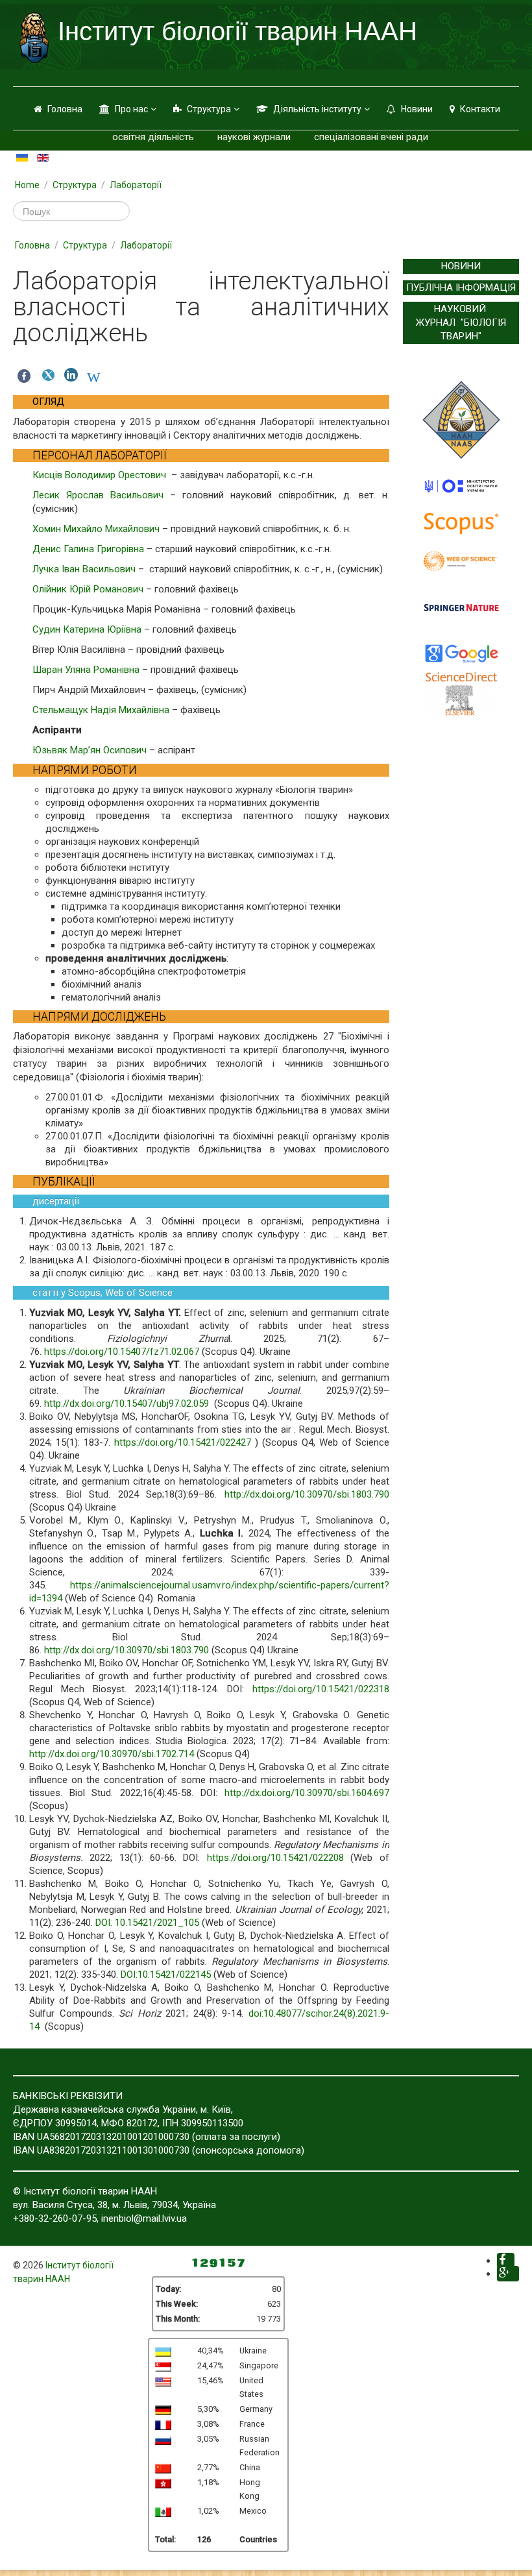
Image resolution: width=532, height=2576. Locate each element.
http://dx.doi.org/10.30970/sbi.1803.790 (307, 1494)
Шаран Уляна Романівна (86, 670)
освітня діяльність (153, 137)
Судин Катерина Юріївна (87, 629)
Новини (417, 109)
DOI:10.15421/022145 (166, 1975)
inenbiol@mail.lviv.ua (144, 2218)
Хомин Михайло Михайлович (96, 529)
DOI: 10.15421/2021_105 (147, 1923)
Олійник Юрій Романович (88, 589)
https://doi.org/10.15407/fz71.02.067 (122, 1352)
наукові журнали (254, 137)
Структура (209, 109)
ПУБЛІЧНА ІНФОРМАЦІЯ (461, 287)
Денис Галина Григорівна (88, 549)
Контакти (480, 109)
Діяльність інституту (317, 109)
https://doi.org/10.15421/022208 (275, 1858)
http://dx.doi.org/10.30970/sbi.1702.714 (112, 1754)
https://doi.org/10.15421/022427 (183, 1442)
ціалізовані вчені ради (379, 137)
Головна (65, 109)
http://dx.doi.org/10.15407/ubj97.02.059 (127, 1403)
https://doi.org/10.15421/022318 (321, 1689)
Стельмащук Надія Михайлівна (101, 710)
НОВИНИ (461, 266)
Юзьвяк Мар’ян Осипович (90, 750)
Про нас (131, 109)
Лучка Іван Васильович (84, 569)
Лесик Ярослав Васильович (98, 495)
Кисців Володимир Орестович (101, 475)
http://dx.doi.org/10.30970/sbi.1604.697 (307, 1793)
